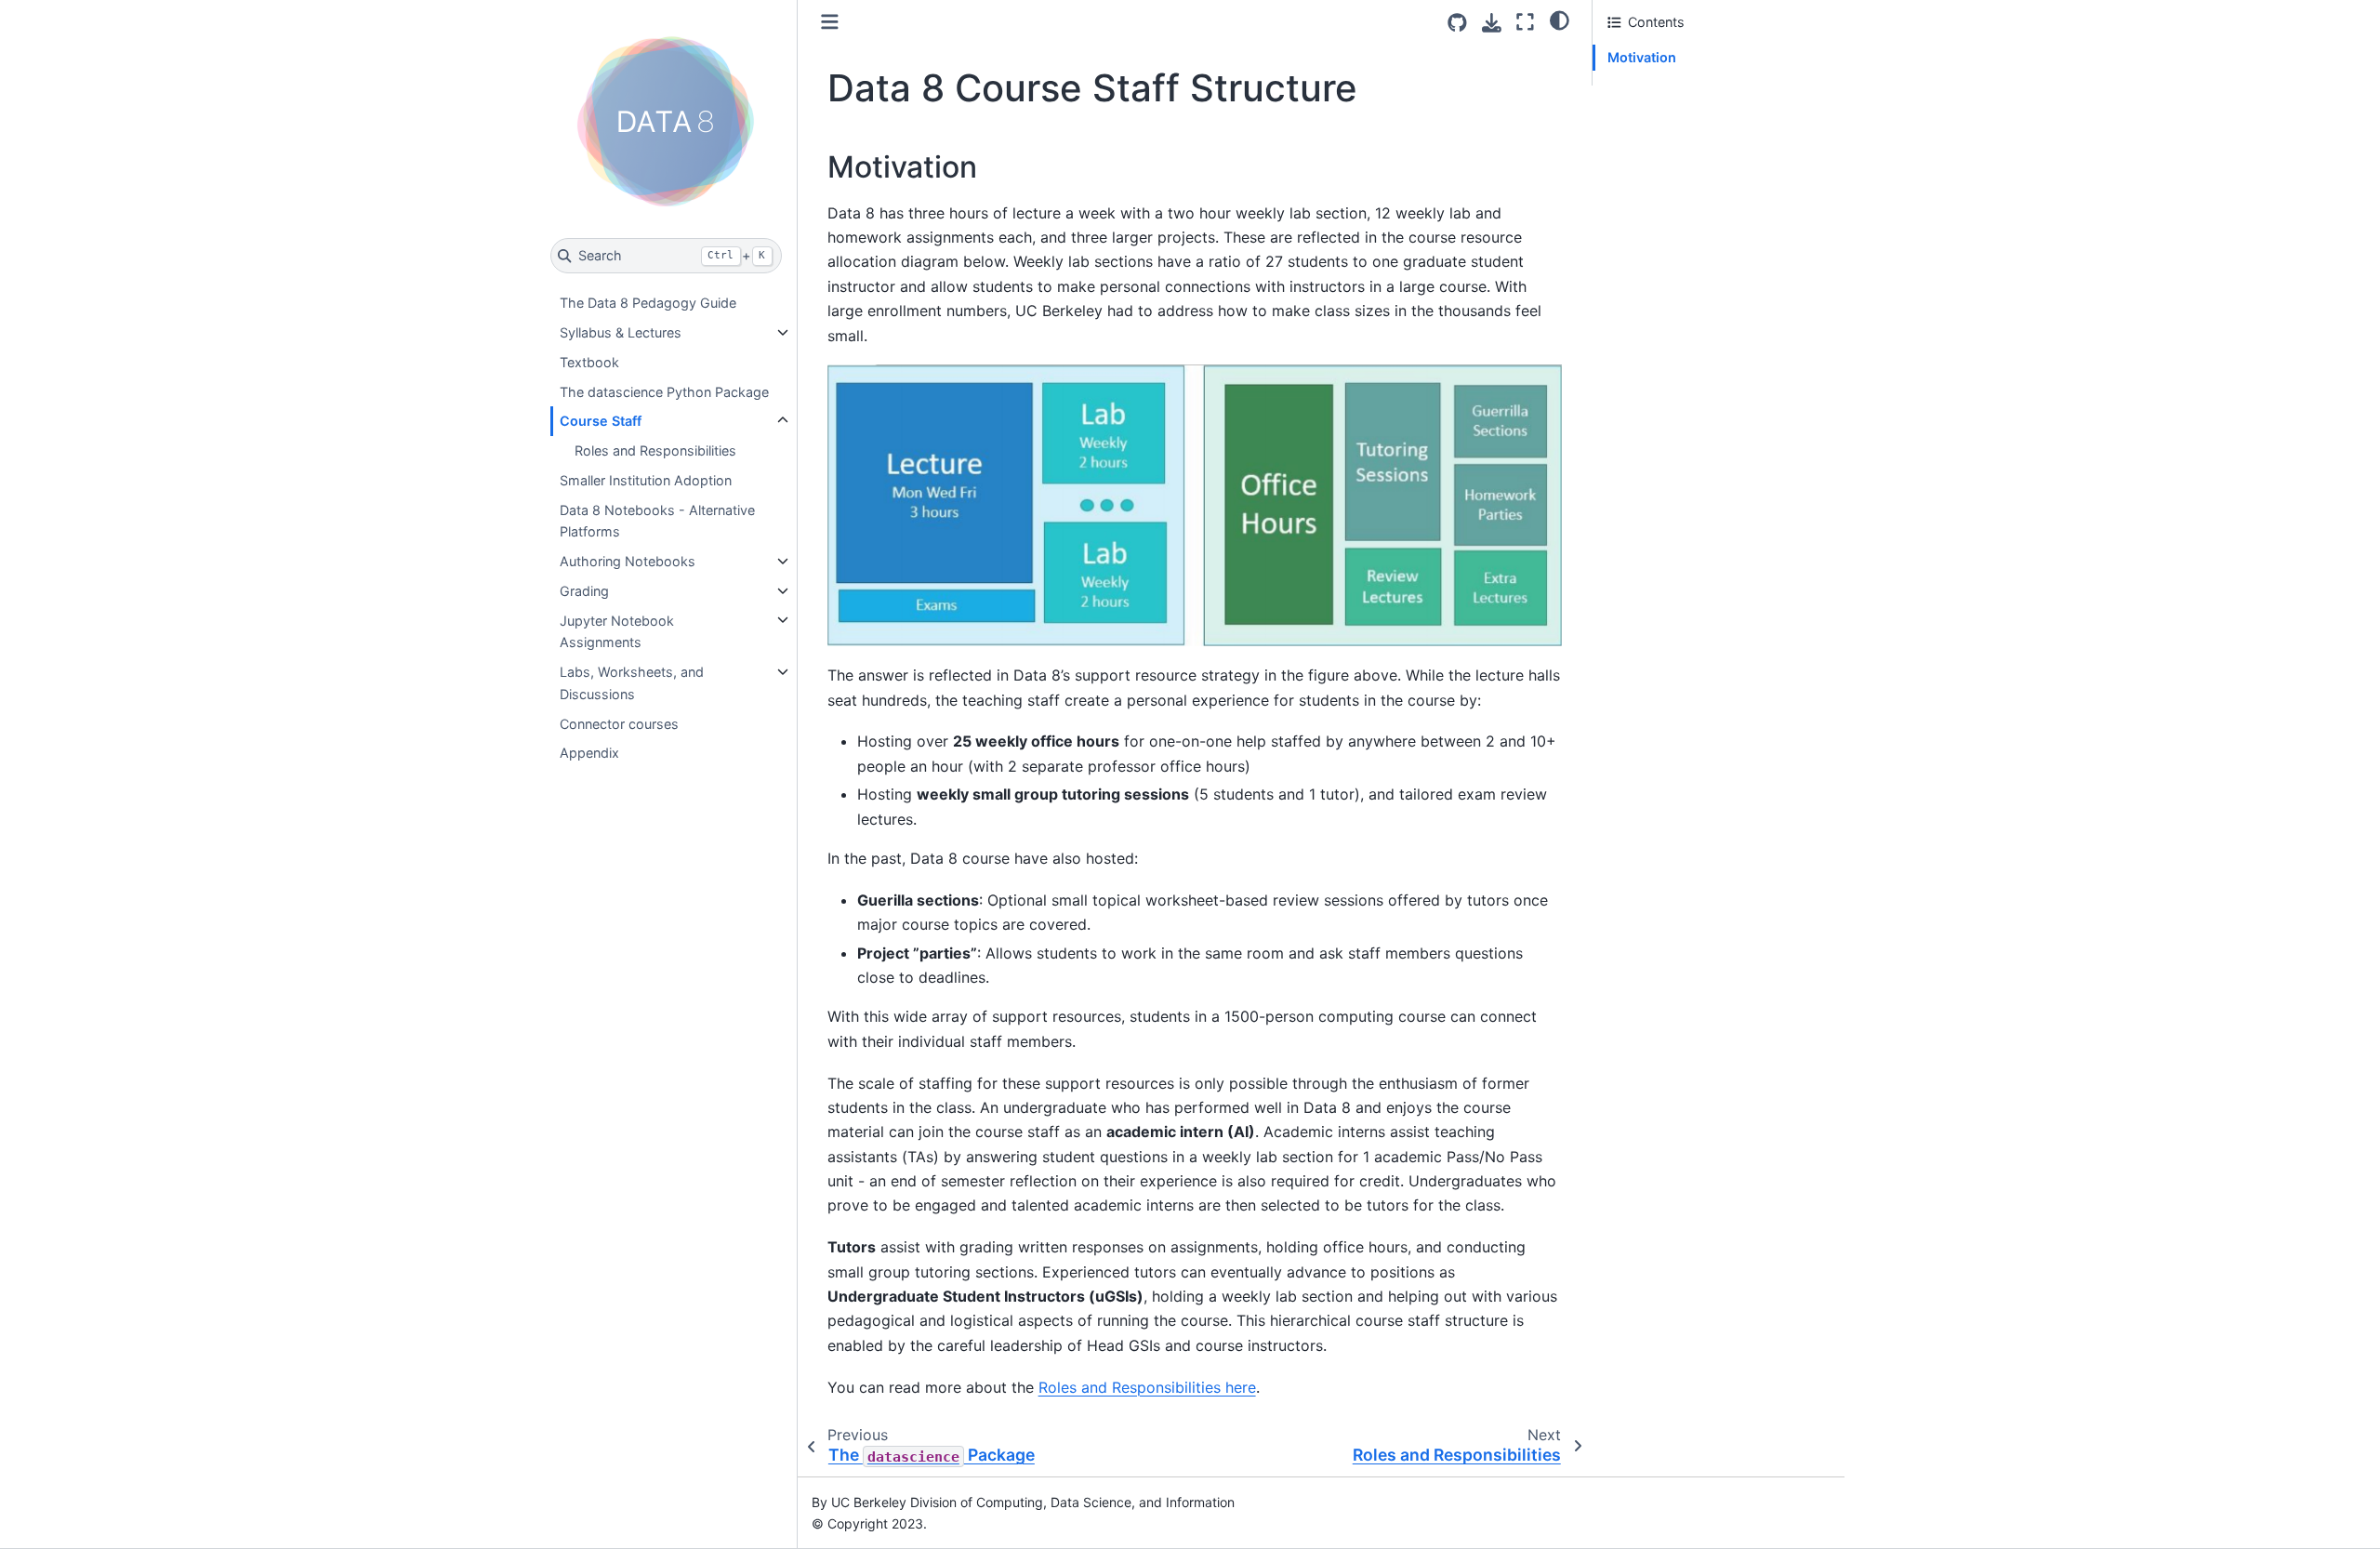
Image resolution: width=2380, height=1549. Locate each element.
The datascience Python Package (664, 391)
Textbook (589, 362)
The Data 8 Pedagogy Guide (648, 303)
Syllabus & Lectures (621, 332)
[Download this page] (1492, 23)
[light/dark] (1560, 20)
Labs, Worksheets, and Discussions (632, 683)
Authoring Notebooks (628, 561)
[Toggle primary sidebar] (830, 22)
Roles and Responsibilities (655, 450)
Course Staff (601, 421)
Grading (584, 591)
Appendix (589, 753)
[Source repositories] (1457, 23)
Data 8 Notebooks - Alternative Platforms (657, 520)
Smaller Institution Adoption (646, 480)
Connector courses (619, 723)
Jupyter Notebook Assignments (617, 631)
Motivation (1642, 57)
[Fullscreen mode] (1525, 22)
